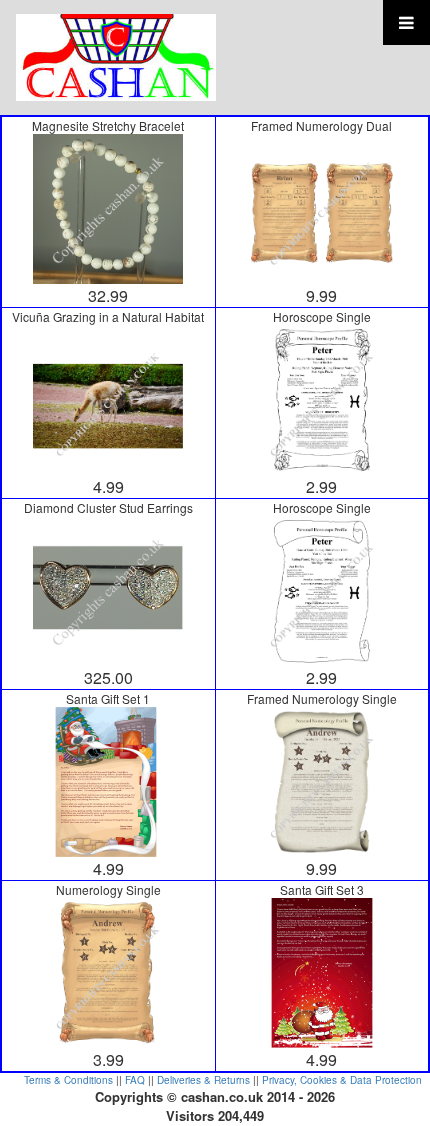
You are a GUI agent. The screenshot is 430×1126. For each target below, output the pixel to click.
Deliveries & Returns (203, 1080)
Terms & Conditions (68, 1080)
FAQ (135, 1080)
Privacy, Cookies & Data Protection (342, 1080)
